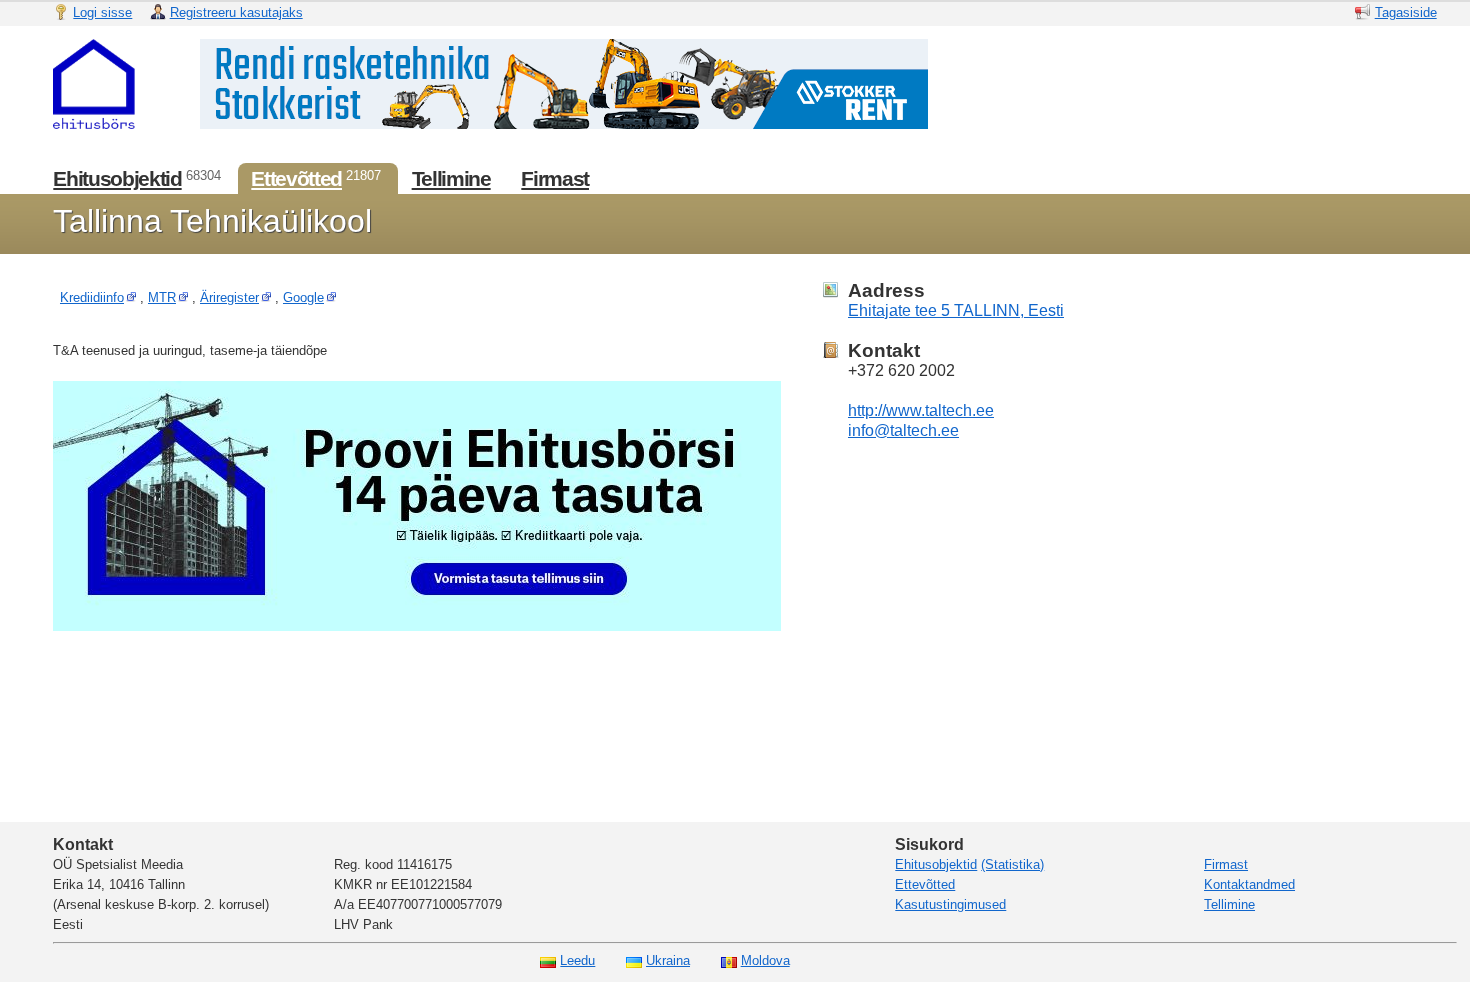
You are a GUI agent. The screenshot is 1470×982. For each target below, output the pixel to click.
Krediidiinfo (92, 297)
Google (303, 297)
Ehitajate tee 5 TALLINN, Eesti (956, 310)
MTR (162, 297)
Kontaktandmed (1249, 884)
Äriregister (229, 297)
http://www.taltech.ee (921, 410)
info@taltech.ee (903, 430)
